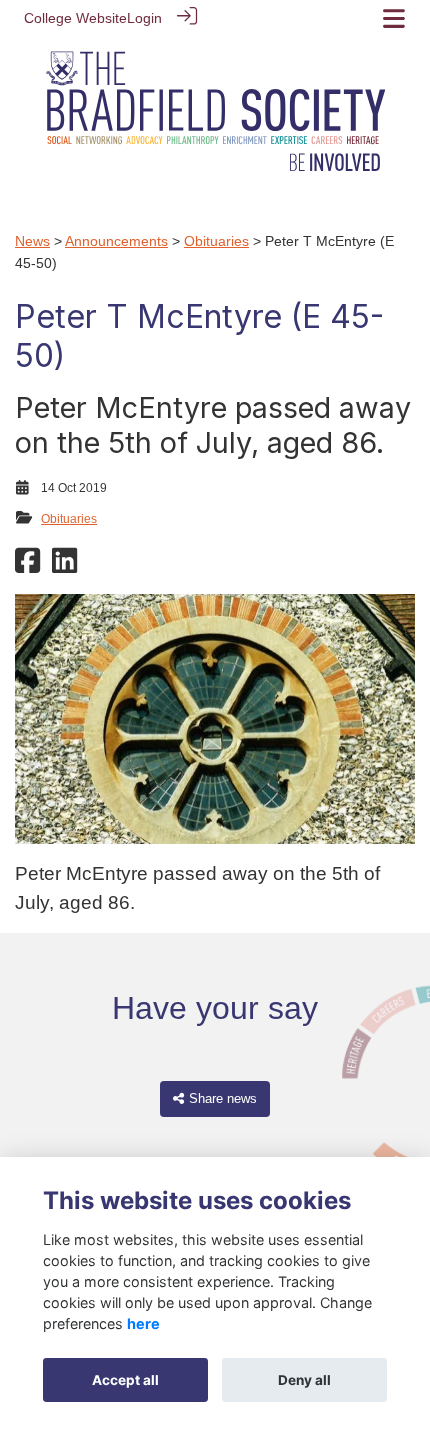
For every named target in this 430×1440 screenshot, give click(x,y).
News (32, 241)
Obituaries (216, 241)
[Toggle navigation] (394, 18)
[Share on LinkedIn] (64, 567)
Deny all (304, 1380)
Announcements (116, 241)
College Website (75, 18)
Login (144, 18)
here (143, 1323)
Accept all (125, 1380)
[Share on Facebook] (27, 567)
